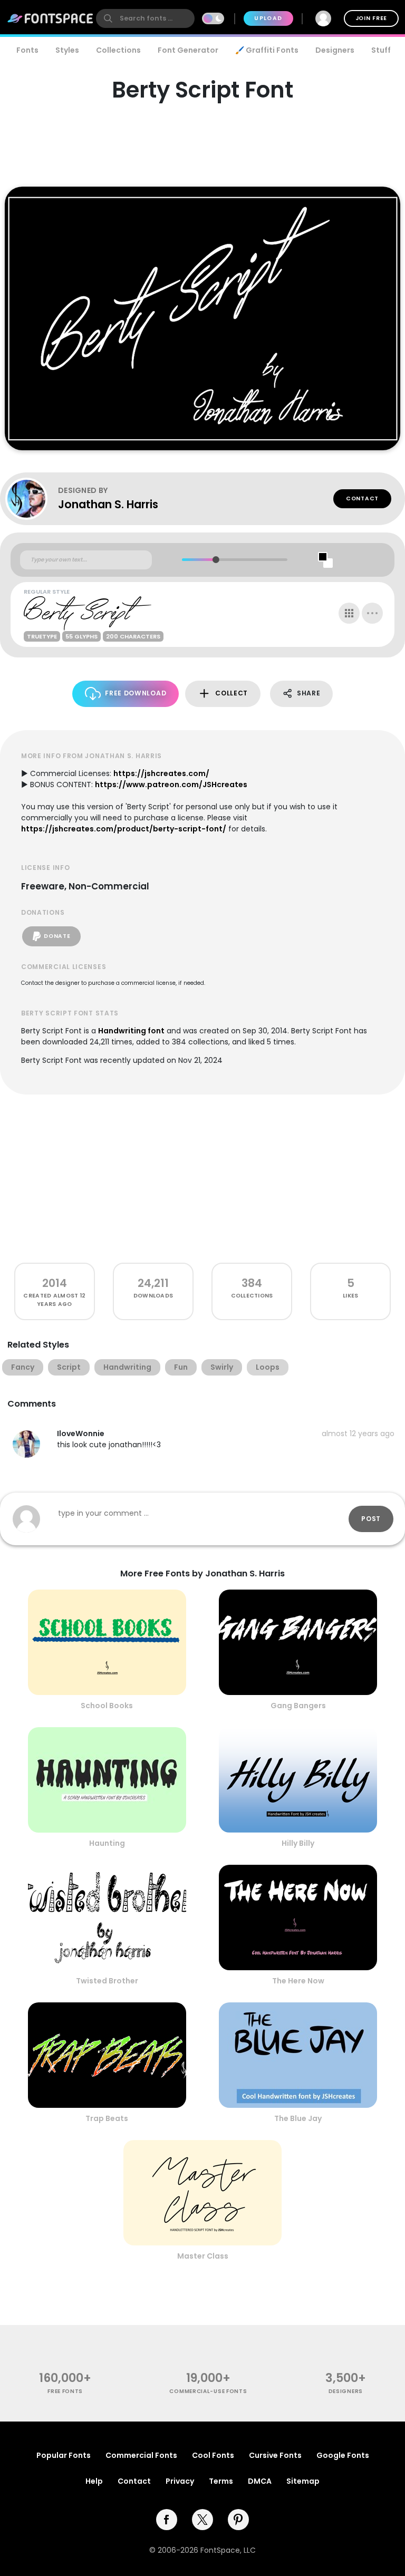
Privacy (180, 2481)
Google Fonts (343, 2455)
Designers (335, 50)
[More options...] (372, 613)
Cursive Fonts (275, 2455)
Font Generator (188, 50)
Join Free (371, 18)
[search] (145, 18)
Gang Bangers (298, 1706)
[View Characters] (349, 613)
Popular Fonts (64, 2455)
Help (94, 2481)
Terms (221, 2481)
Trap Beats (107, 2118)
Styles (67, 50)
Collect (232, 693)
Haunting (107, 1843)
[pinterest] (238, 2520)
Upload (268, 18)
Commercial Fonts (141, 2455)
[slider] (216, 560)
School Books (107, 1706)
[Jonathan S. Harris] (32, 499)
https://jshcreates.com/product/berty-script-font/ (124, 829)
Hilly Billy (298, 1843)
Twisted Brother (107, 1981)
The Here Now (298, 1981)
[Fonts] (51, 18)
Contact (362, 498)
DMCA (260, 2481)
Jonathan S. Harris (108, 504)
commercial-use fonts (208, 2391)
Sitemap (303, 2481)
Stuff (381, 50)
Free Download (136, 693)
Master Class (203, 2256)
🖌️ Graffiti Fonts (267, 50)
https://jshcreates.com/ (161, 773)
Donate (57, 936)
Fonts (27, 50)
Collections (118, 50)
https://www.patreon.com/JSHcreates (171, 785)
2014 (55, 1283)
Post (371, 1519)
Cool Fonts (213, 2455)
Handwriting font (131, 1031)
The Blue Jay (298, 2118)
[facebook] (167, 2520)
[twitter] (202, 2520)
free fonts (65, 2391)
